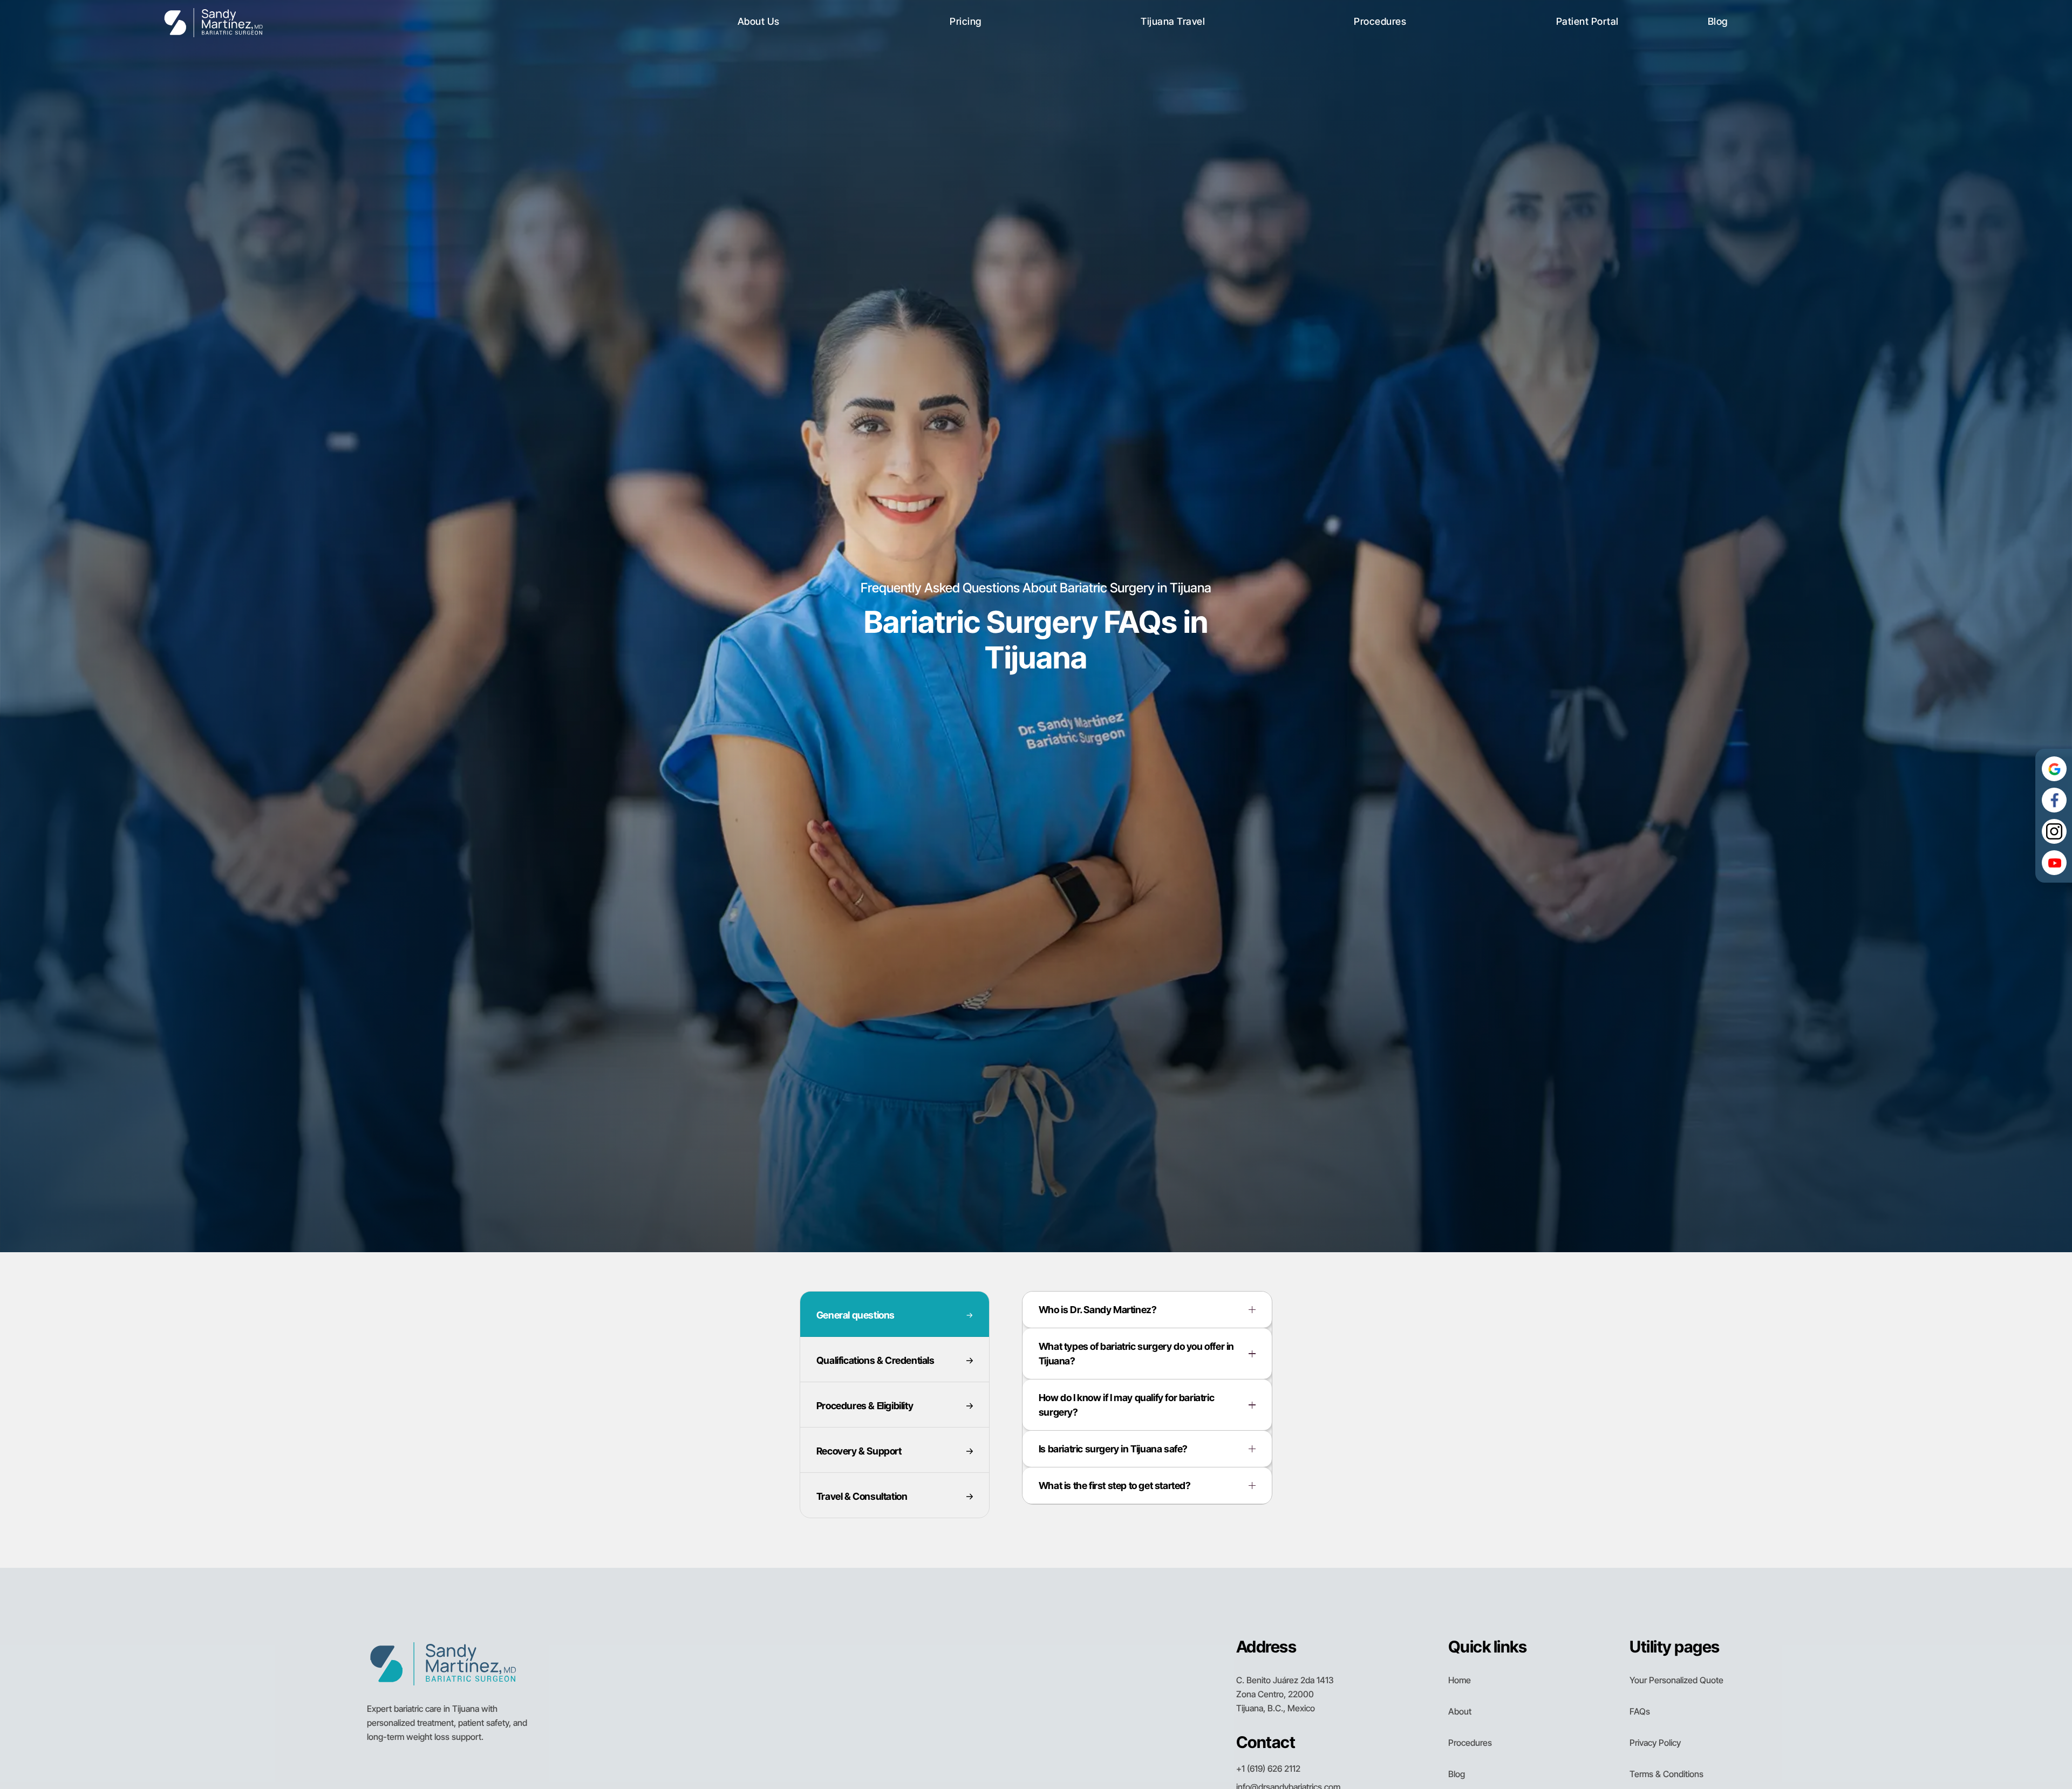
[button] (759, 22)
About (1460, 1711)
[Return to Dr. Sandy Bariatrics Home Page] (213, 21)
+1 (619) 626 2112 (1268, 1768)
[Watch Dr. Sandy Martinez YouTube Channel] (2054, 863)
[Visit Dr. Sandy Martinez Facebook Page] (2054, 800)
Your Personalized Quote (1676, 1680)
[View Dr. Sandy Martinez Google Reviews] (2054, 769)
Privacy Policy (1655, 1743)
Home (1460, 1680)
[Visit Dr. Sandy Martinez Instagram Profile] (2054, 831)
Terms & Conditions (1667, 1774)
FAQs (1640, 1711)
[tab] (895, 1314)
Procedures (1470, 1743)
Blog (1457, 1774)
